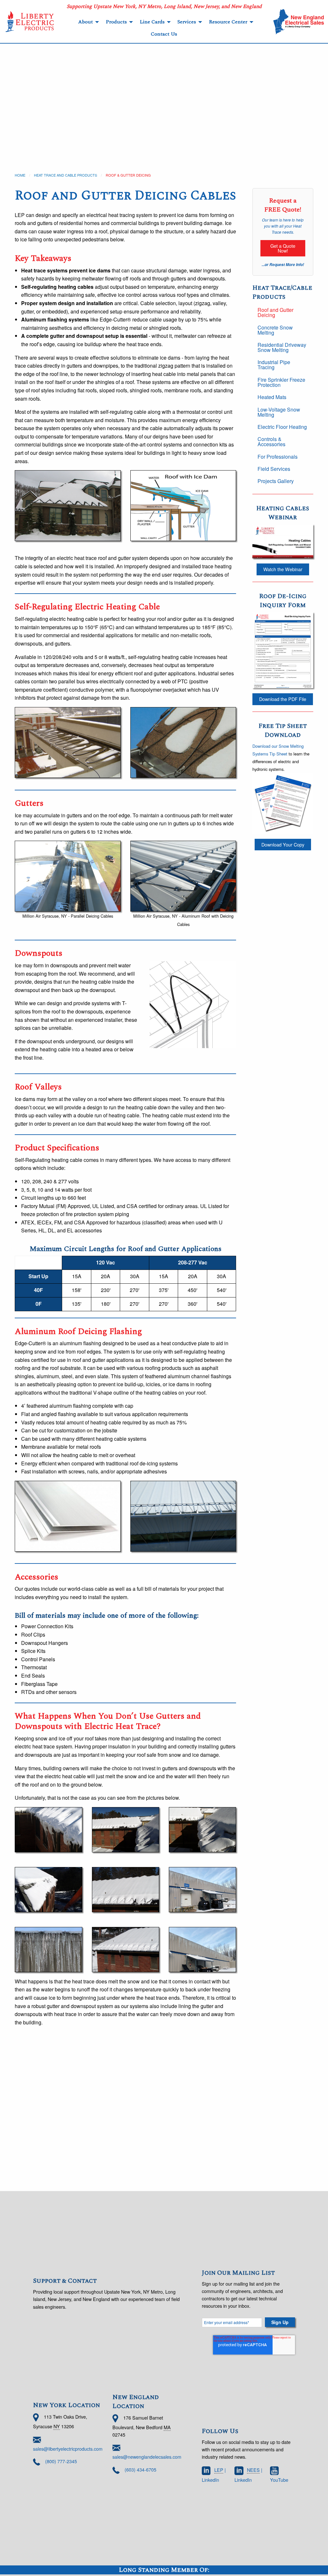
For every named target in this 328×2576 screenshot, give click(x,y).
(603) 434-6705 (140, 2469)
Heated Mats (272, 397)
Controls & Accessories (271, 442)
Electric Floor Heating (282, 427)
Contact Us (164, 34)
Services (187, 22)
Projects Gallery (276, 481)
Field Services (274, 469)
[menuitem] (87, 22)
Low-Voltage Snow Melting (279, 412)
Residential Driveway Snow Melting (282, 347)
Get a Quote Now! (283, 248)
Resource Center (228, 22)
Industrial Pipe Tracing (274, 365)
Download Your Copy (283, 844)
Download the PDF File (283, 699)
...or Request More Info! (283, 265)
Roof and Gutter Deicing (275, 312)
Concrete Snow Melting (275, 330)
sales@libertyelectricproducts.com (68, 2449)
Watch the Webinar (283, 569)
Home (20, 175)
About (86, 22)
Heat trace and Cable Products (66, 175)
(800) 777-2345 (61, 2461)
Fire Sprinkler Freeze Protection (281, 382)
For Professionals (278, 457)
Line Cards (152, 22)
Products (116, 22)
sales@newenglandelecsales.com (147, 2457)
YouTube (279, 2480)
